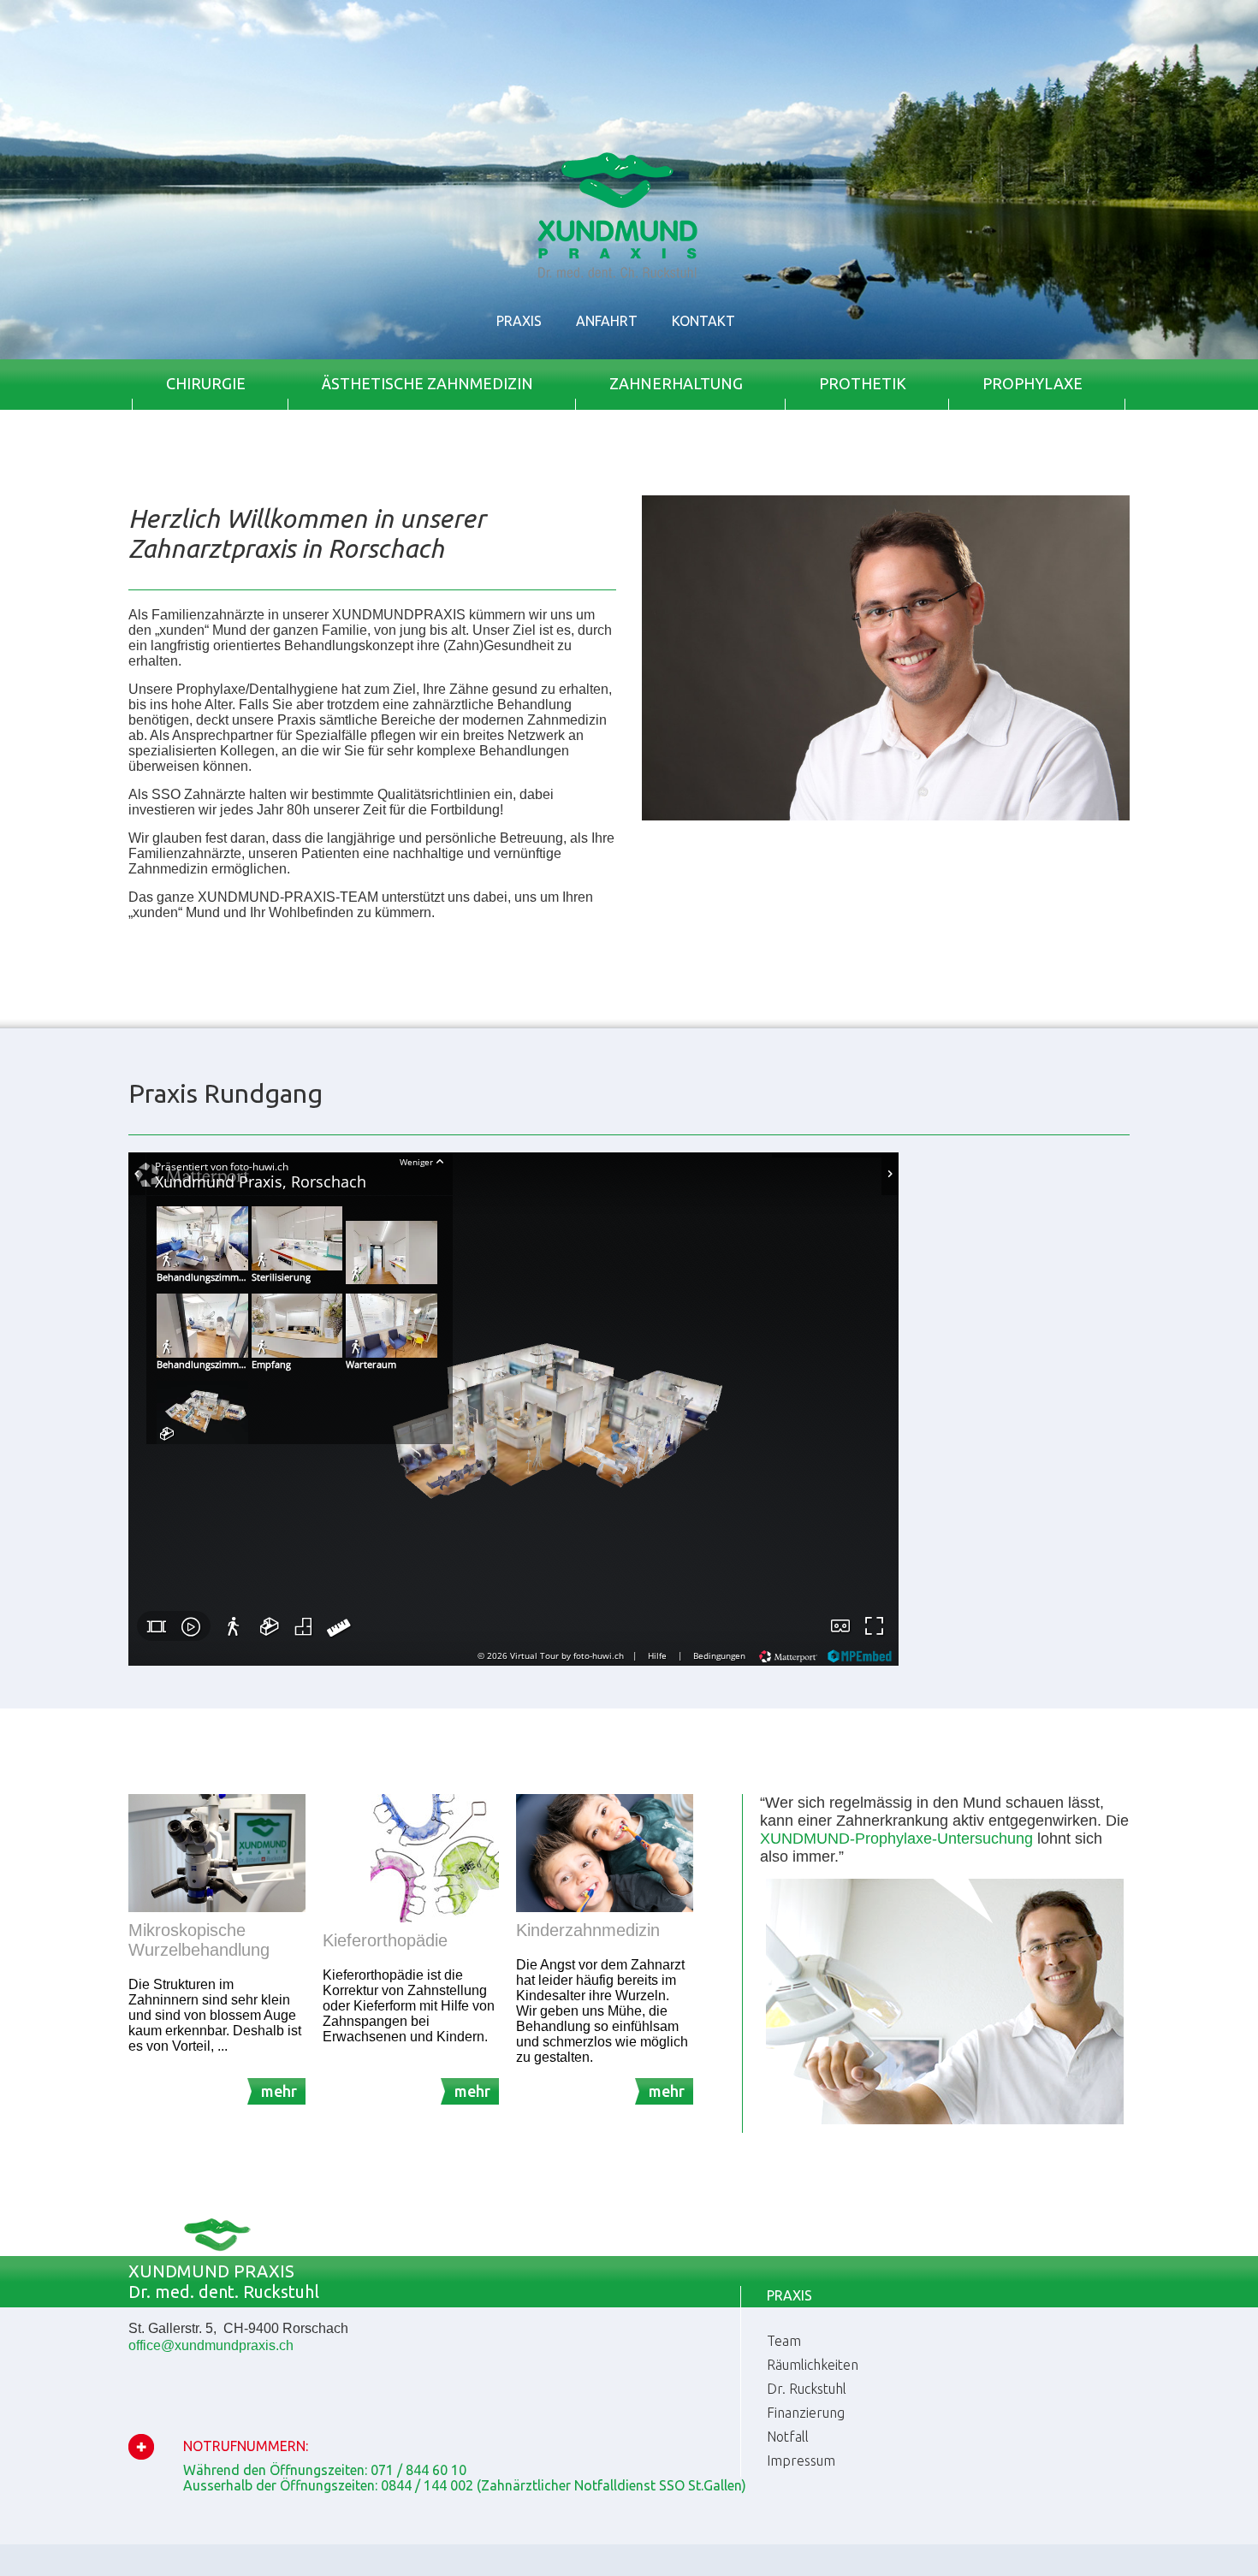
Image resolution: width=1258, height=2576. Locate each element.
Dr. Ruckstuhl (807, 2389)
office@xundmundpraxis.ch (211, 2345)
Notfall (788, 2437)
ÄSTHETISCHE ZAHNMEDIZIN (427, 383)
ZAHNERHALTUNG (676, 383)
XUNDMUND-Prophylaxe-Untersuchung (896, 1839)
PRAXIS (519, 321)
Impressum (801, 2461)
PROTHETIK (863, 383)
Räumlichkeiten (813, 2365)
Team (784, 2341)
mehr (279, 2091)
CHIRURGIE (206, 383)
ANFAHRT (607, 321)
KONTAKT (703, 321)
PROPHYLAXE (1033, 383)
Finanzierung (806, 2413)
